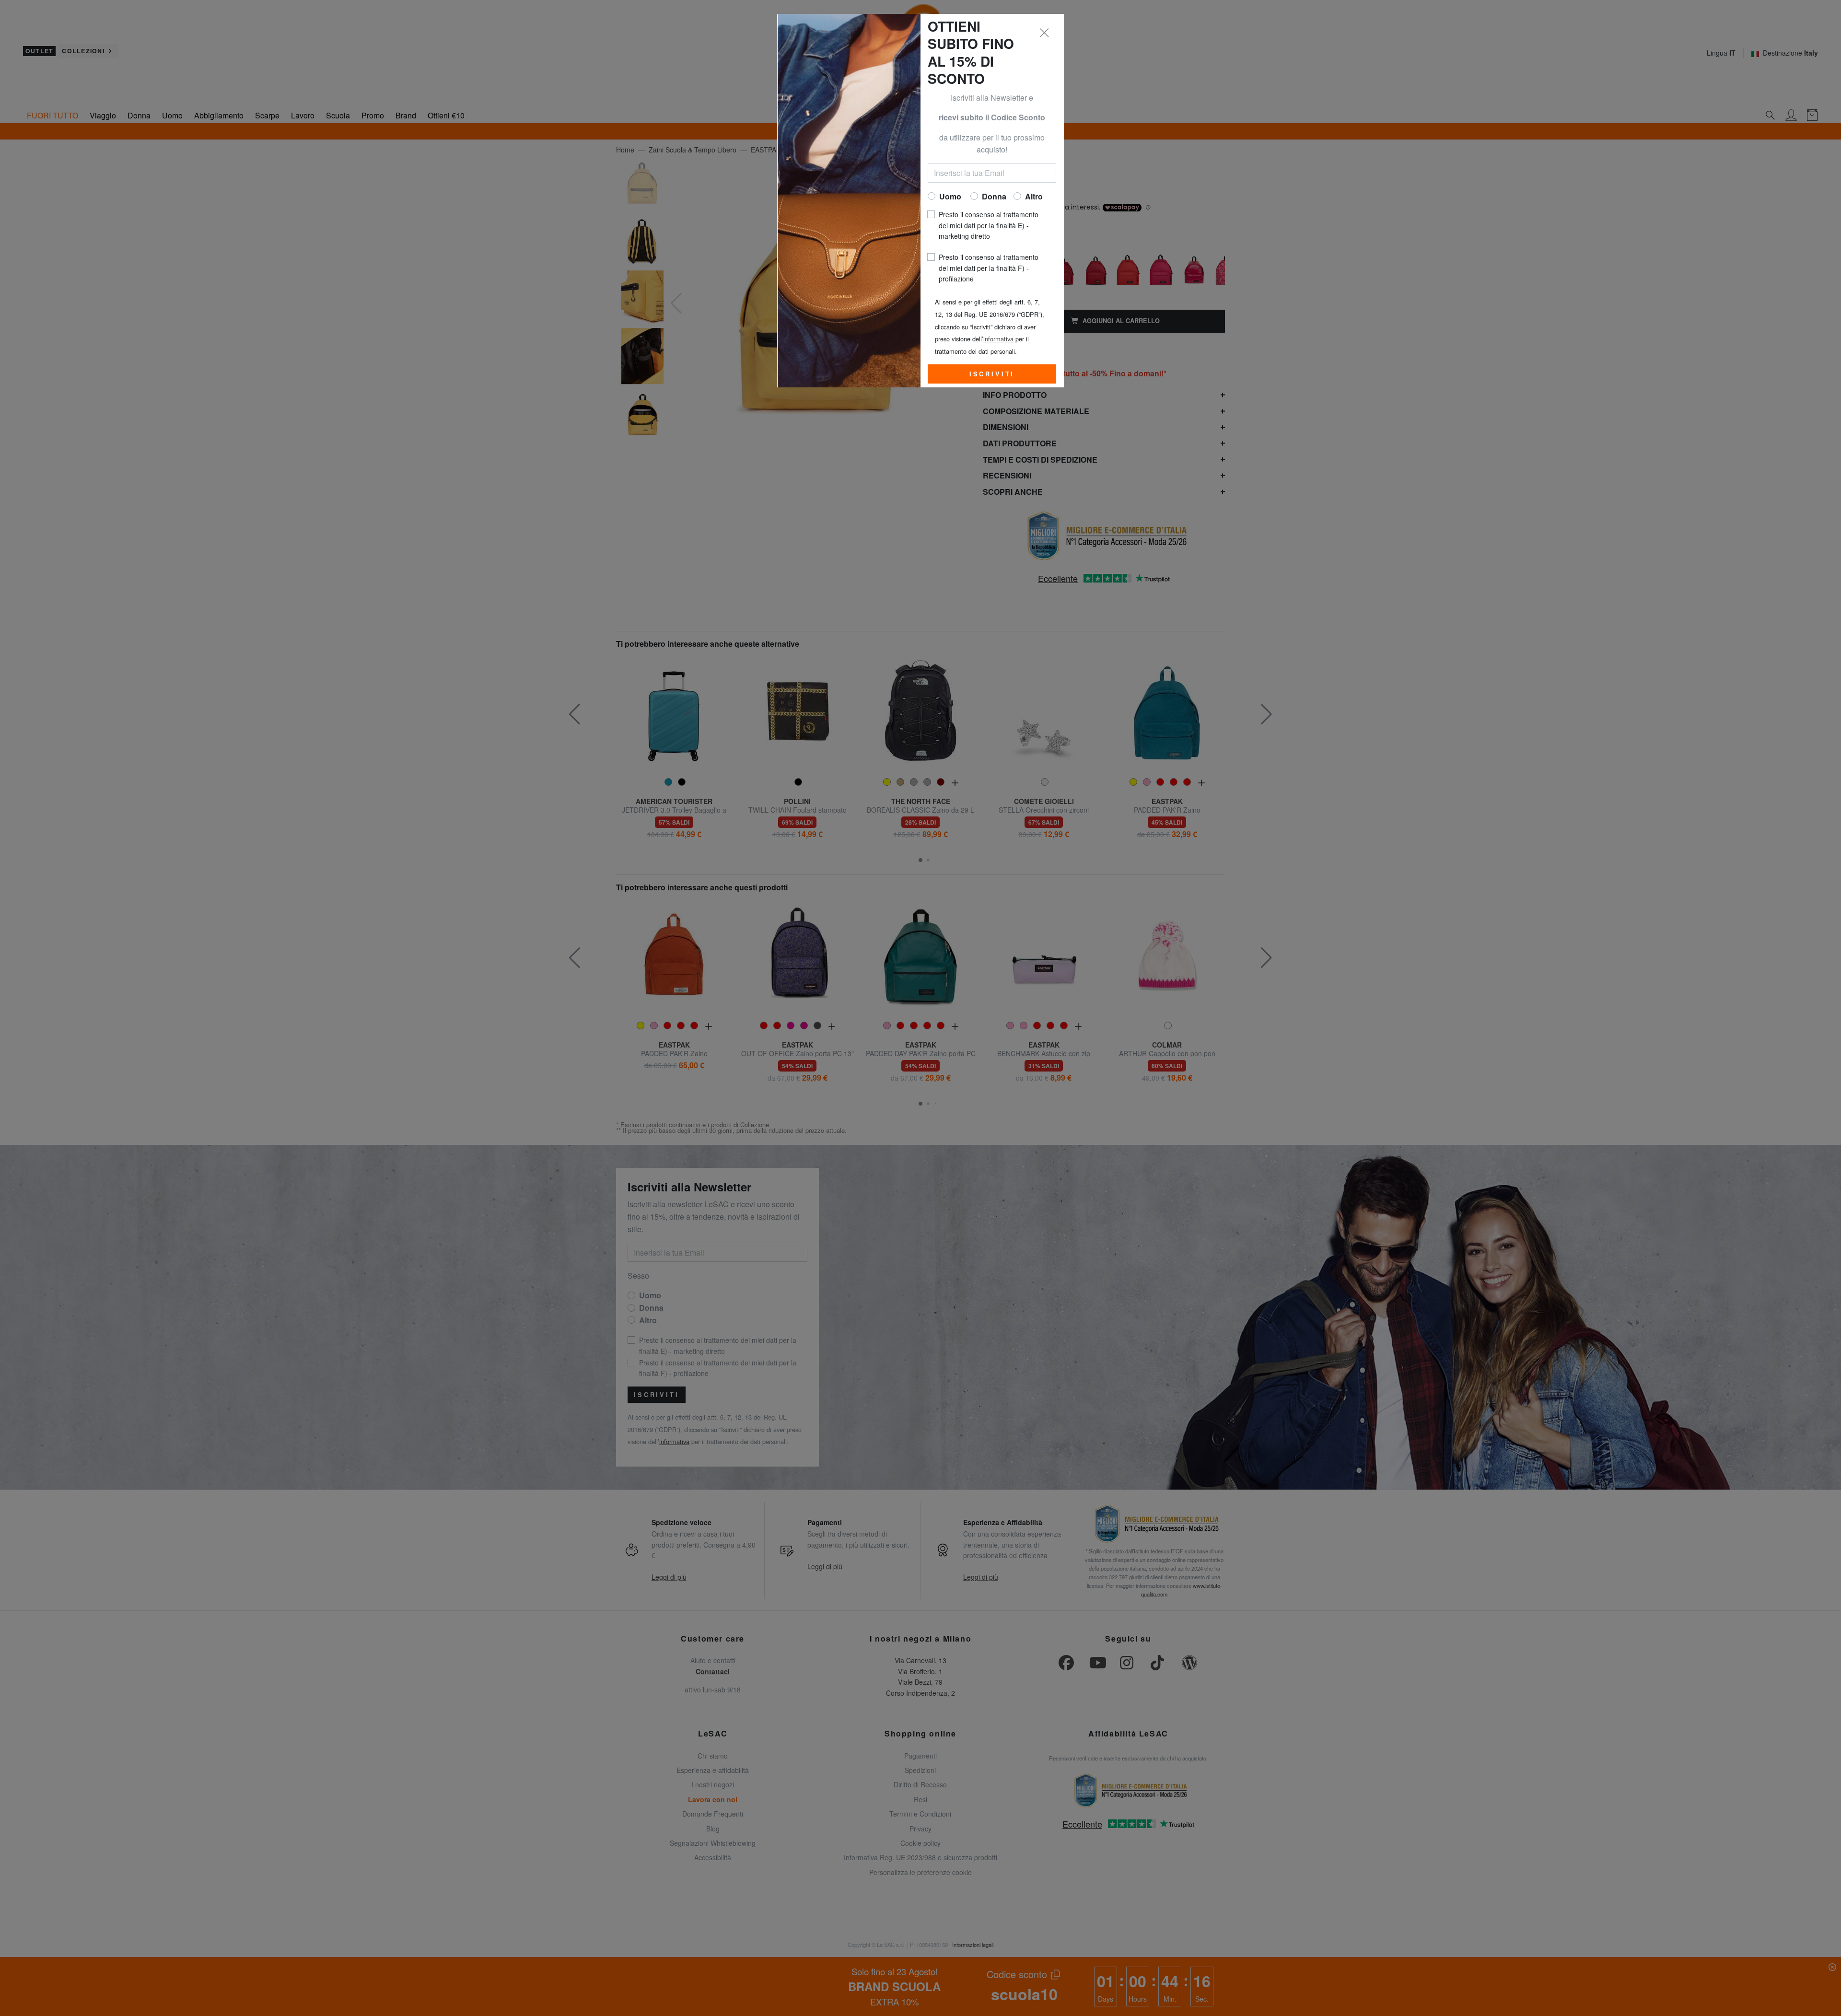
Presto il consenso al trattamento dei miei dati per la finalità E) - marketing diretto (989, 225)
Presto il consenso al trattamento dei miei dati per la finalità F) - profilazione (989, 268)
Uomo (950, 196)
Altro (1034, 196)
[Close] (1045, 33)
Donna (994, 196)
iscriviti (992, 374)
